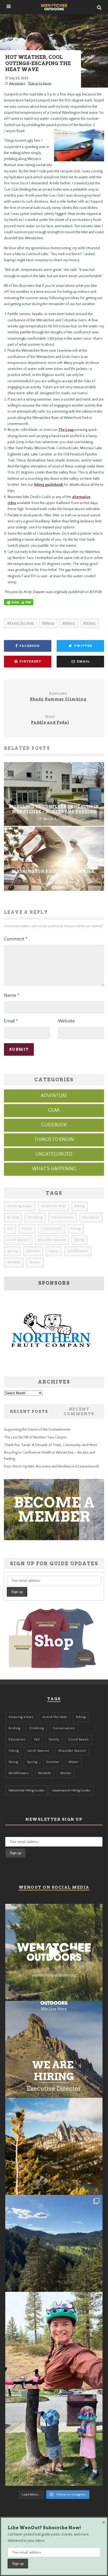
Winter (35, 1262)
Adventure (17, 83)
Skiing (79, 1240)
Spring (12, 1251)
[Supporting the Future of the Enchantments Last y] (54, 2146)
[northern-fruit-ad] (51, 1365)
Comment (16, 939)
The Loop (66, 430)
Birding (13, 1217)
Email (11, 1021)
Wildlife (14, 1262)
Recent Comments (79, 1412)
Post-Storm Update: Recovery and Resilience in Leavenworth (52, 1466)
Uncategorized (54, 1154)
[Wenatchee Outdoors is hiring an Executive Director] (54, 2049)
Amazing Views (20, 1206)
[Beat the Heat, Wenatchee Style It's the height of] (54, 1952)
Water (91, 623)
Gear (54, 1110)
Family (27, 1229)
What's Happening (54, 1169)
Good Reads (52, 1229)
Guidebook (54, 1125)
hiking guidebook (49, 485)
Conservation (63, 1217)
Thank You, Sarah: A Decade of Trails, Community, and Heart (51, 1445)
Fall (10, 1229)
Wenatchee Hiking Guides (27, 1790)
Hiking (70, 623)
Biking (49, 623)
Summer (33, 1251)
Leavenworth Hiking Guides (71, 1790)
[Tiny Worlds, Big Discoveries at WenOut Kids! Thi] (54, 2437)
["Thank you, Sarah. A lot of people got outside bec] (54, 2340)
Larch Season (18, 1240)
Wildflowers (78, 1251)
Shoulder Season (52, 1240)
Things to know (40, 83)
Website (66, 1021)
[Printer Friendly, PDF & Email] (19, 605)
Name (12, 996)
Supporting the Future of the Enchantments (37, 1430)
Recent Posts (29, 1412)
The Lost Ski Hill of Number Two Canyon (35, 1437)
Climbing (35, 1217)
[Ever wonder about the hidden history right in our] (54, 2243)
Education (91, 1217)
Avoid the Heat (22, 623)
